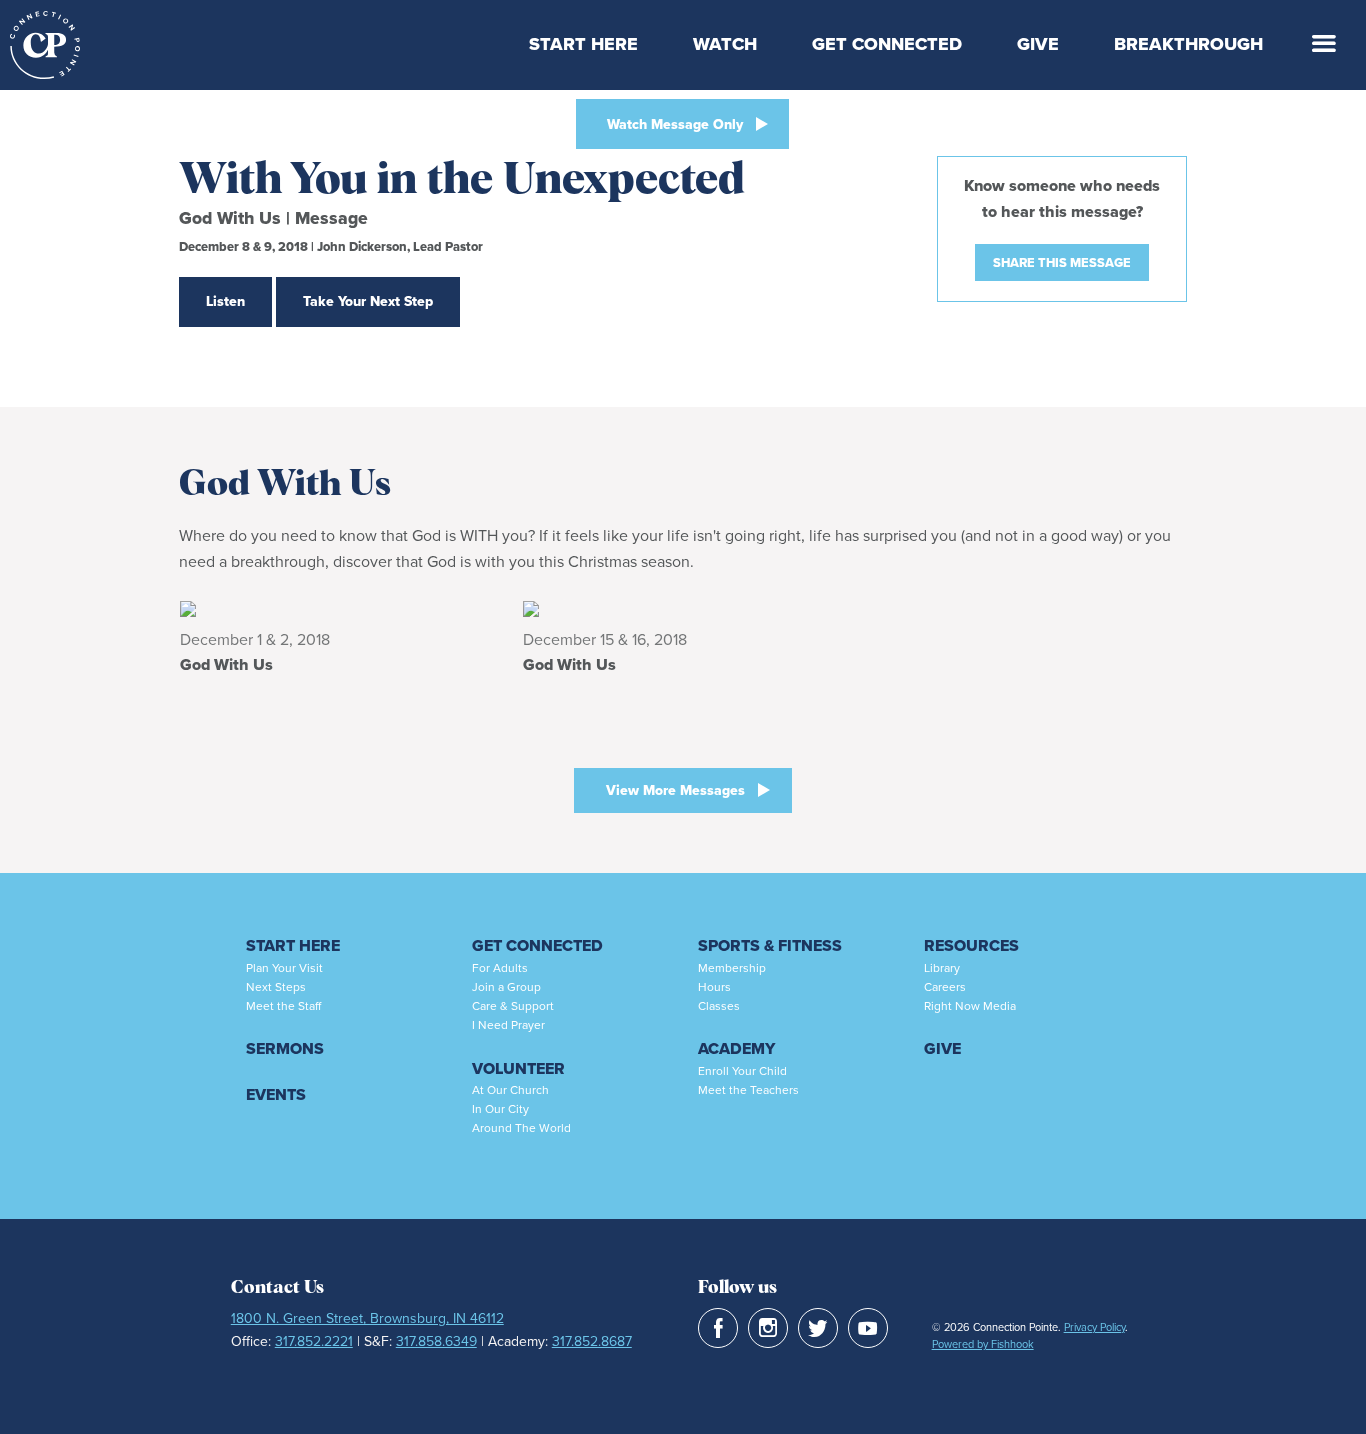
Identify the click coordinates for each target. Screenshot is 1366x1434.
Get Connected (887, 44)
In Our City (500, 1109)
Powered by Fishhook (983, 1344)
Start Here (583, 44)
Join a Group (506, 987)
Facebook (718, 1328)
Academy (736, 1048)
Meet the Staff (283, 1006)
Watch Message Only (675, 124)
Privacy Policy (1094, 1327)
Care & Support (513, 1006)
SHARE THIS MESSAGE (1062, 262)
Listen (225, 301)
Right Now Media (970, 1006)
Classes (719, 1006)
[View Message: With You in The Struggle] (683, 608)
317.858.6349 (436, 1341)
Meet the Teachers (748, 1090)
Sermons (285, 1048)
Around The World (521, 1128)
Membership (732, 968)
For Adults (500, 968)
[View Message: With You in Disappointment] (340, 608)
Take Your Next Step (368, 301)
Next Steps (276, 987)
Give (1038, 44)
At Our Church (510, 1090)
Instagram (768, 1328)
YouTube (868, 1328)
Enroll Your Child (742, 1071)
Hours (714, 987)
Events (276, 1094)
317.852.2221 (314, 1341)
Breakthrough (1188, 44)
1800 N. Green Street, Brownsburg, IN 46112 (367, 1318)
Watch (725, 44)
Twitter (818, 1328)
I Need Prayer (508, 1025)
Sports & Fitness (770, 945)
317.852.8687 (592, 1341)
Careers (945, 987)
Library (942, 968)
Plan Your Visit (284, 968)
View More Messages (675, 790)
